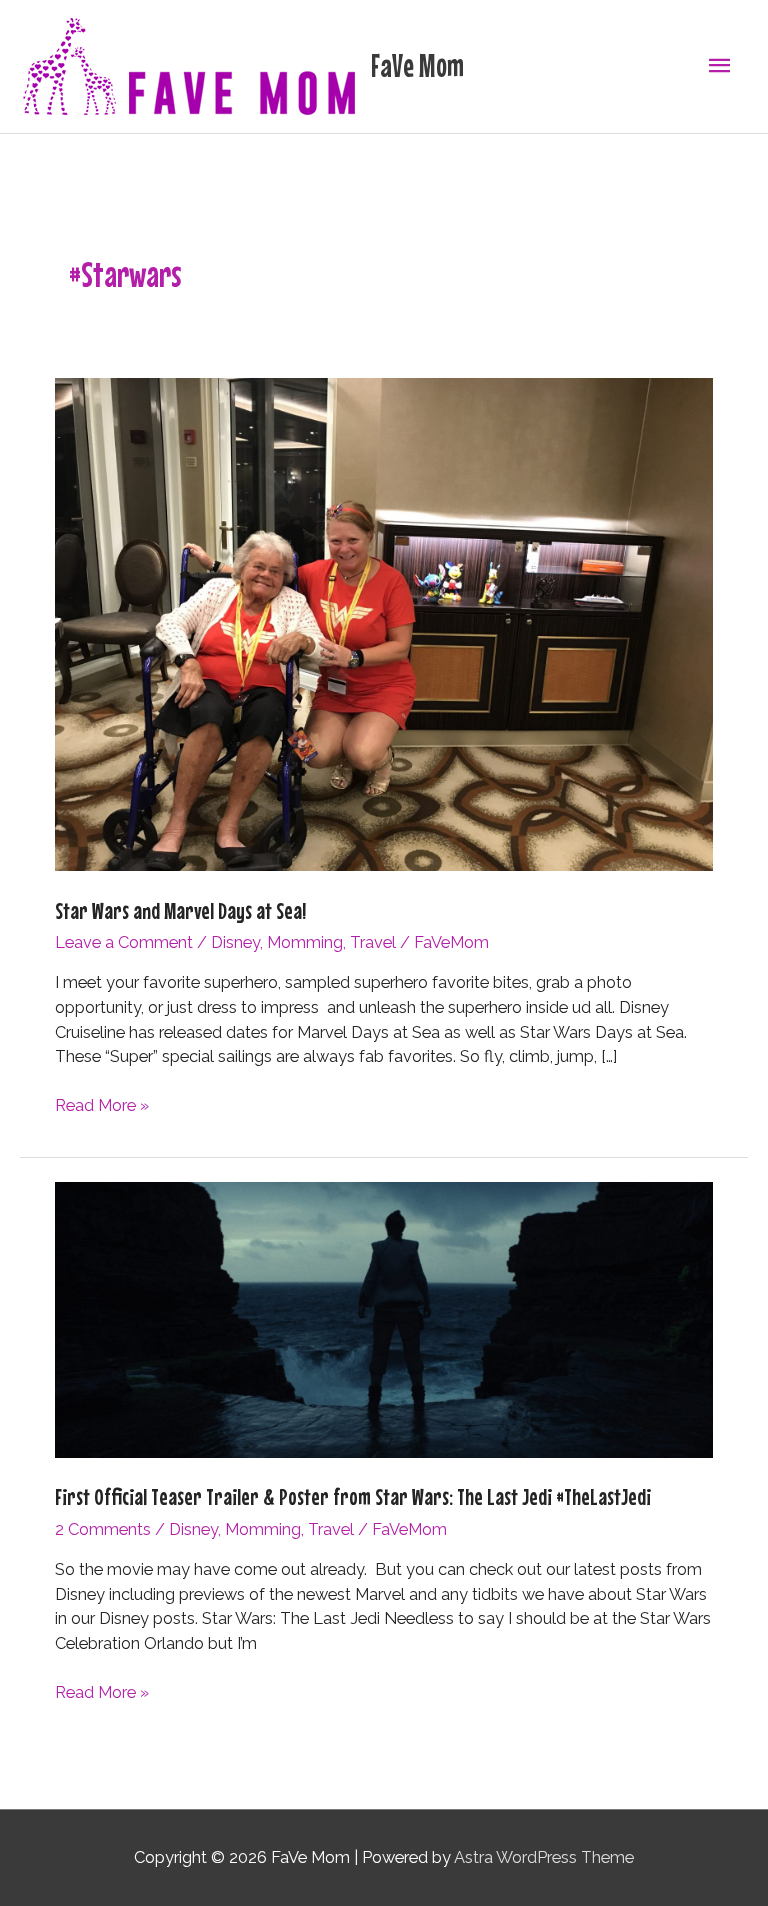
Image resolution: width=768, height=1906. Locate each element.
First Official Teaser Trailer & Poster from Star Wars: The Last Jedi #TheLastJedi (353, 1496)
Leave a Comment (124, 942)
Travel (373, 942)
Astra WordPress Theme (544, 1857)
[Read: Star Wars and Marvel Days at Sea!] (384, 623)
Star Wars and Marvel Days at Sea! (180, 910)
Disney (235, 942)
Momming (305, 942)
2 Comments (103, 1529)
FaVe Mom (417, 65)
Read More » (102, 1107)
